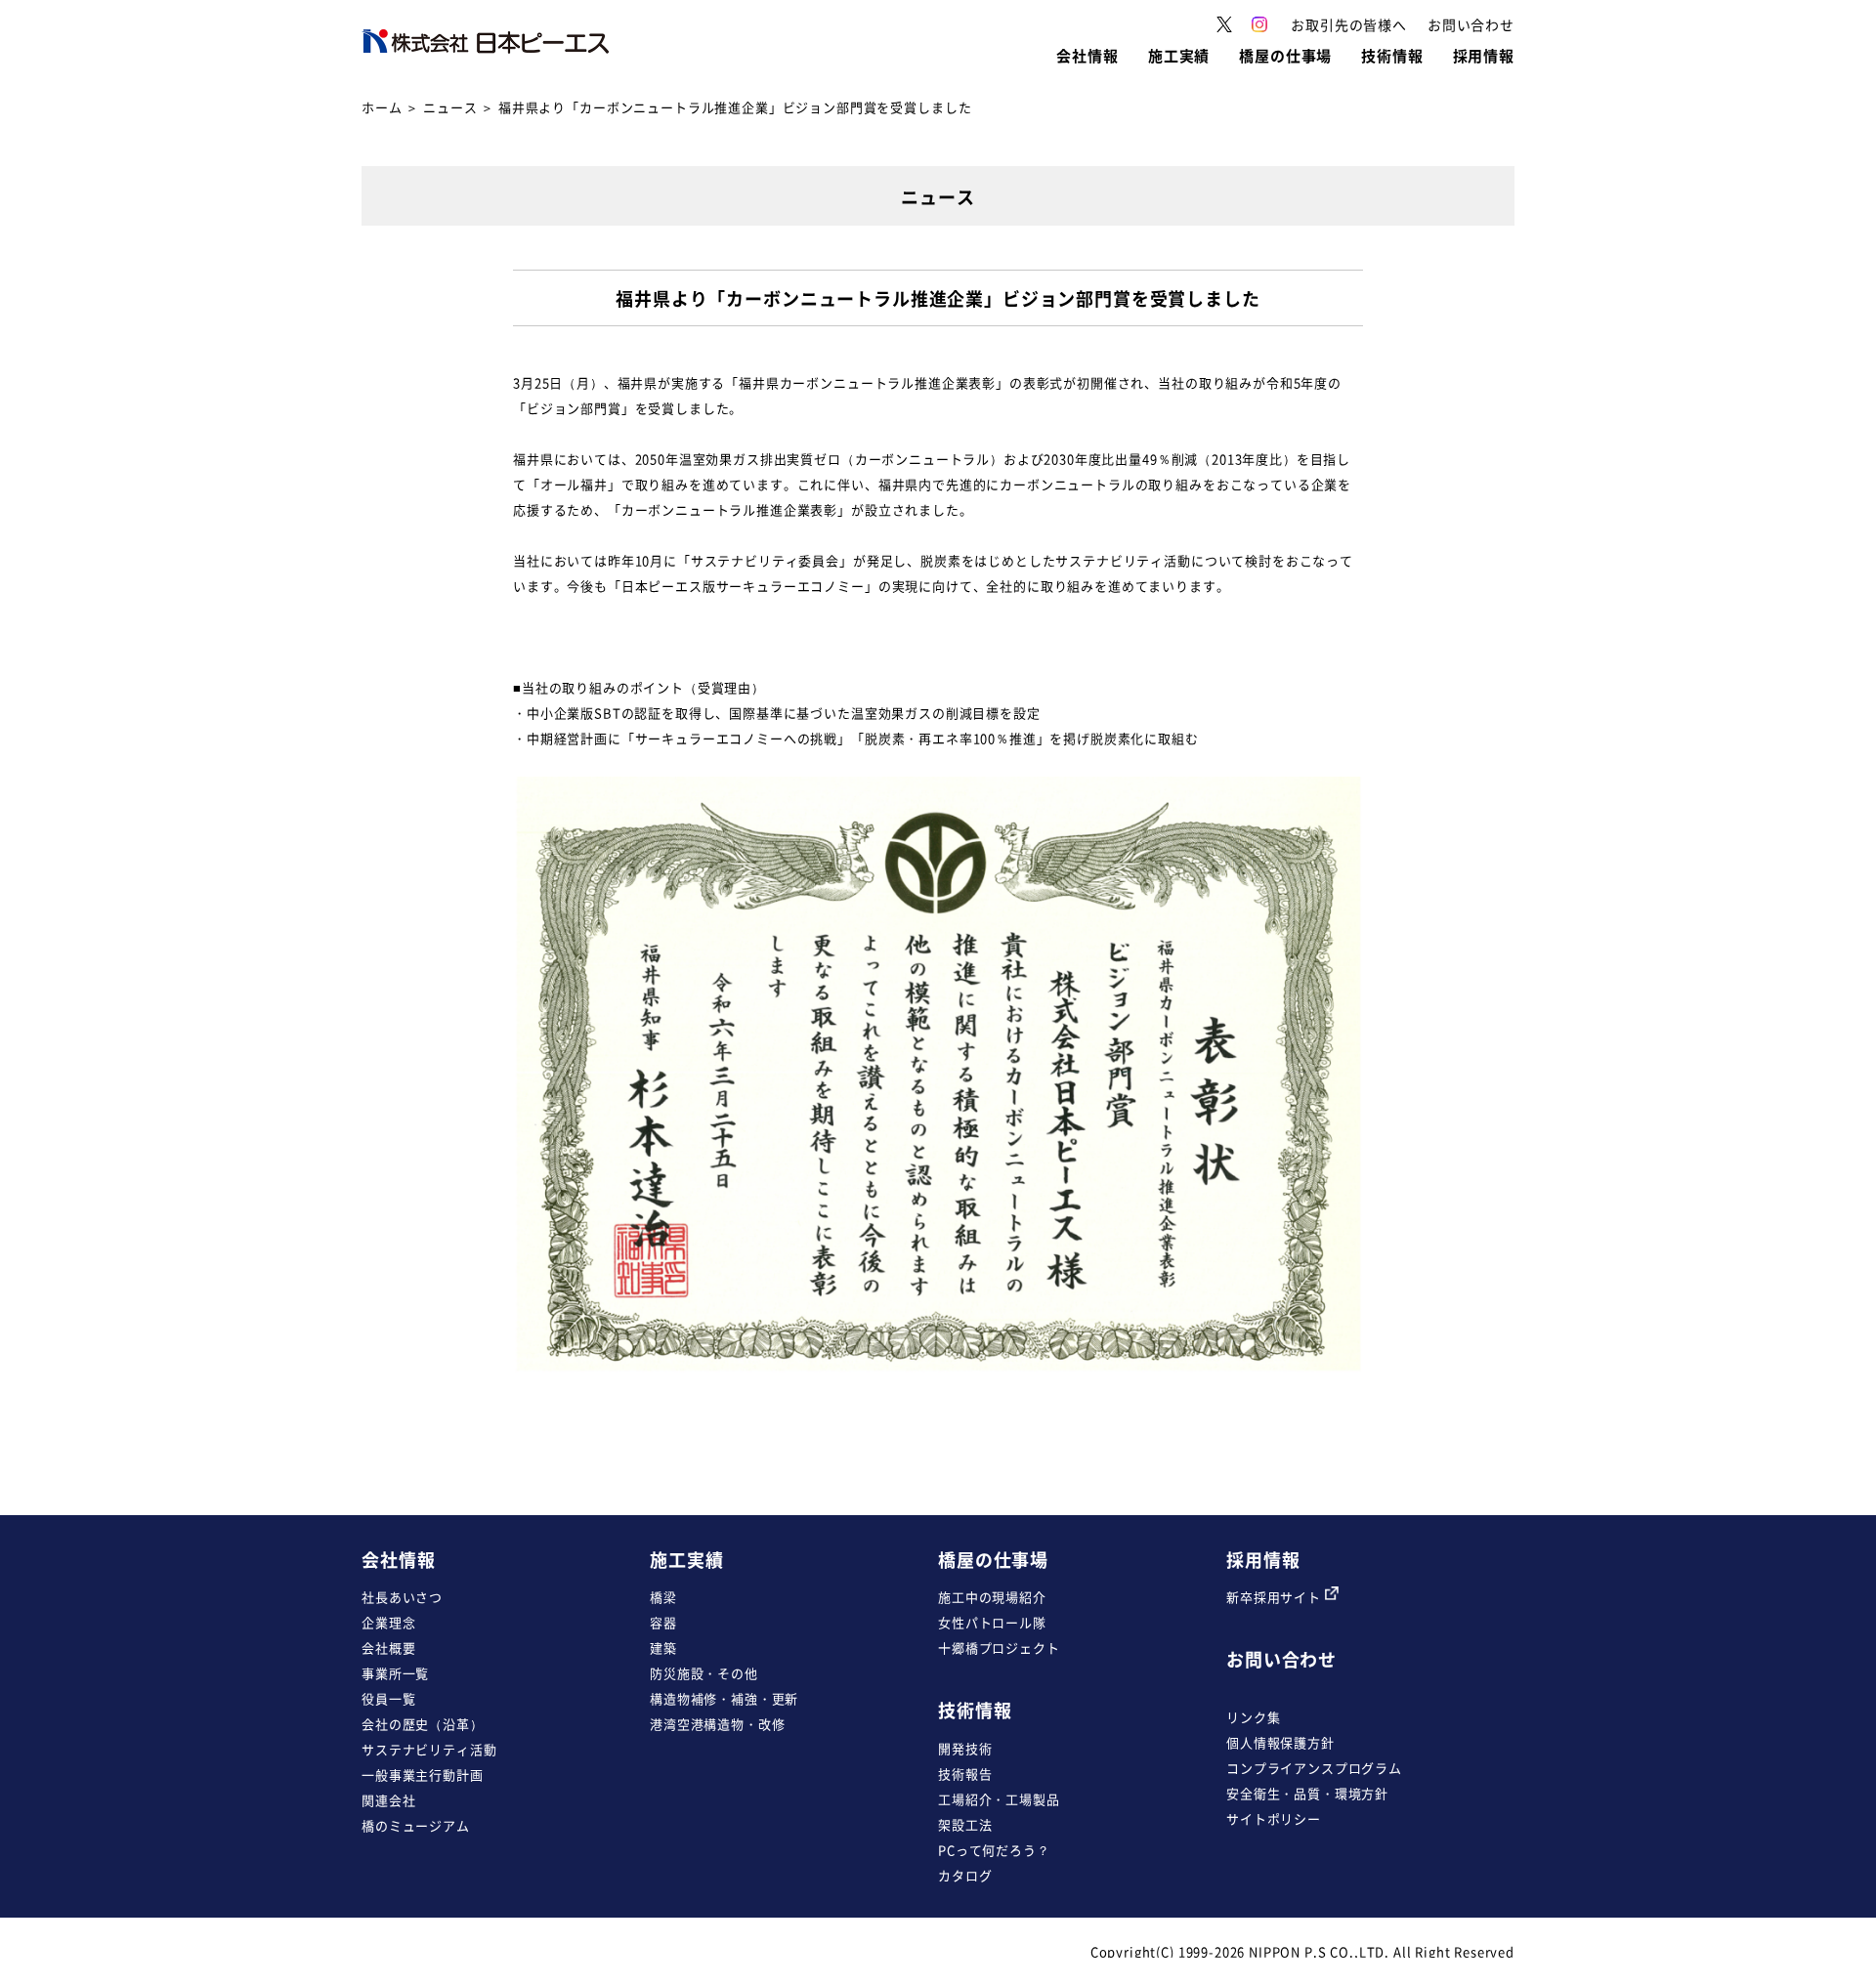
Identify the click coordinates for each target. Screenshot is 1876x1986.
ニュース (450, 107)
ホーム (382, 107)
